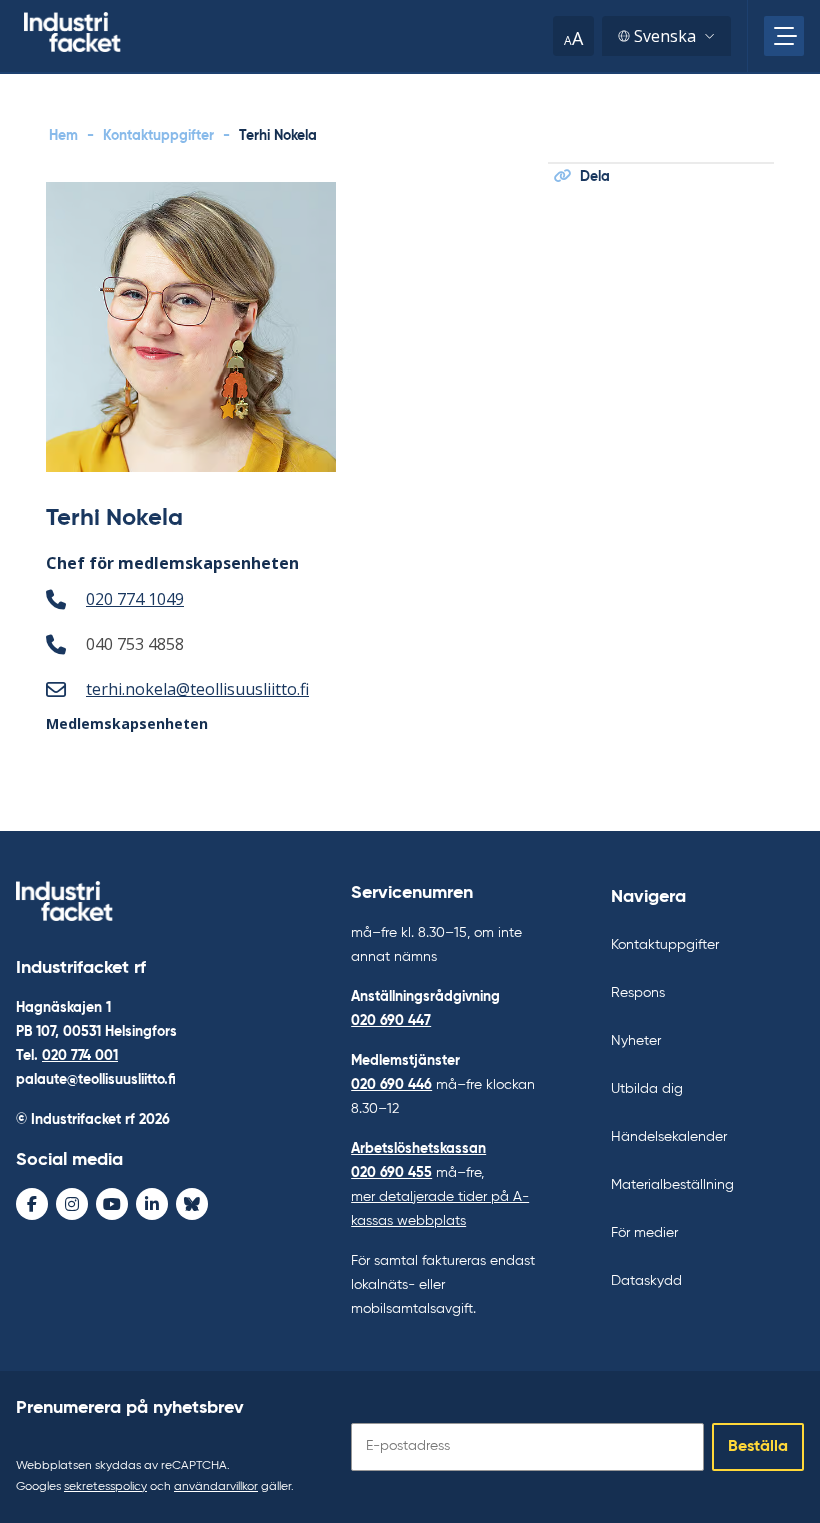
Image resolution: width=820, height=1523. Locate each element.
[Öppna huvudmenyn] (784, 36)
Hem (63, 136)
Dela (595, 177)
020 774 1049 (135, 599)
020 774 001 (80, 1056)
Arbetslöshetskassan (418, 1149)
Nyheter (636, 1041)
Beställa (758, 1447)
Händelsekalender (669, 1137)
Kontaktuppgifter (158, 136)
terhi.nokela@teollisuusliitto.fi (197, 689)
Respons (638, 993)
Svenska (665, 36)
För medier (644, 1233)
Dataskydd (646, 1281)
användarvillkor (216, 1487)
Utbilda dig (647, 1089)
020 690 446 (391, 1085)
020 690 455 (391, 1173)
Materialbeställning (672, 1185)
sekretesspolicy (105, 1487)
